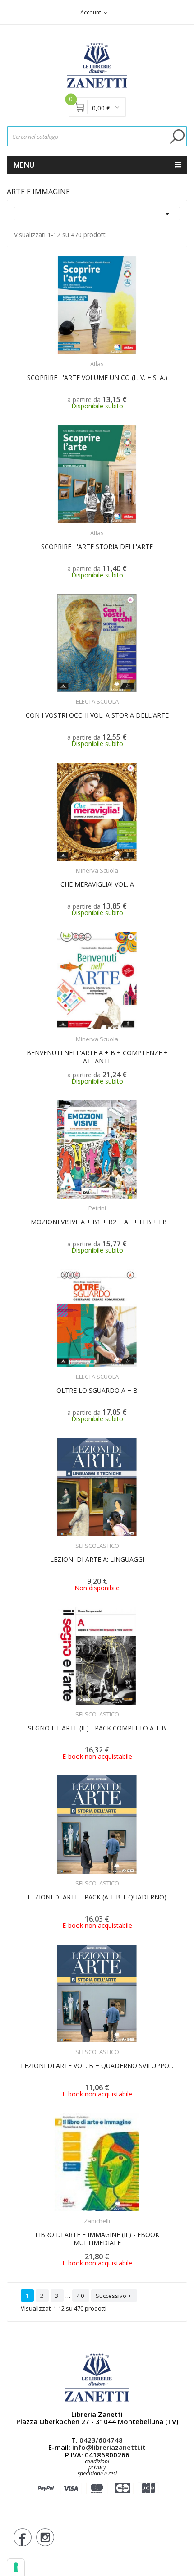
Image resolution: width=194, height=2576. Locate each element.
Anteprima (78, 358)
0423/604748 (101, 2440)
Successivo (114, 2296)
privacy (97, 2467)
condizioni (97, 2461)
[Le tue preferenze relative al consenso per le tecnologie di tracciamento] (16, 2567)
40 (81, 2296)
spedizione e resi (97, 2474)
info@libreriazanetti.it (109, 2447)
